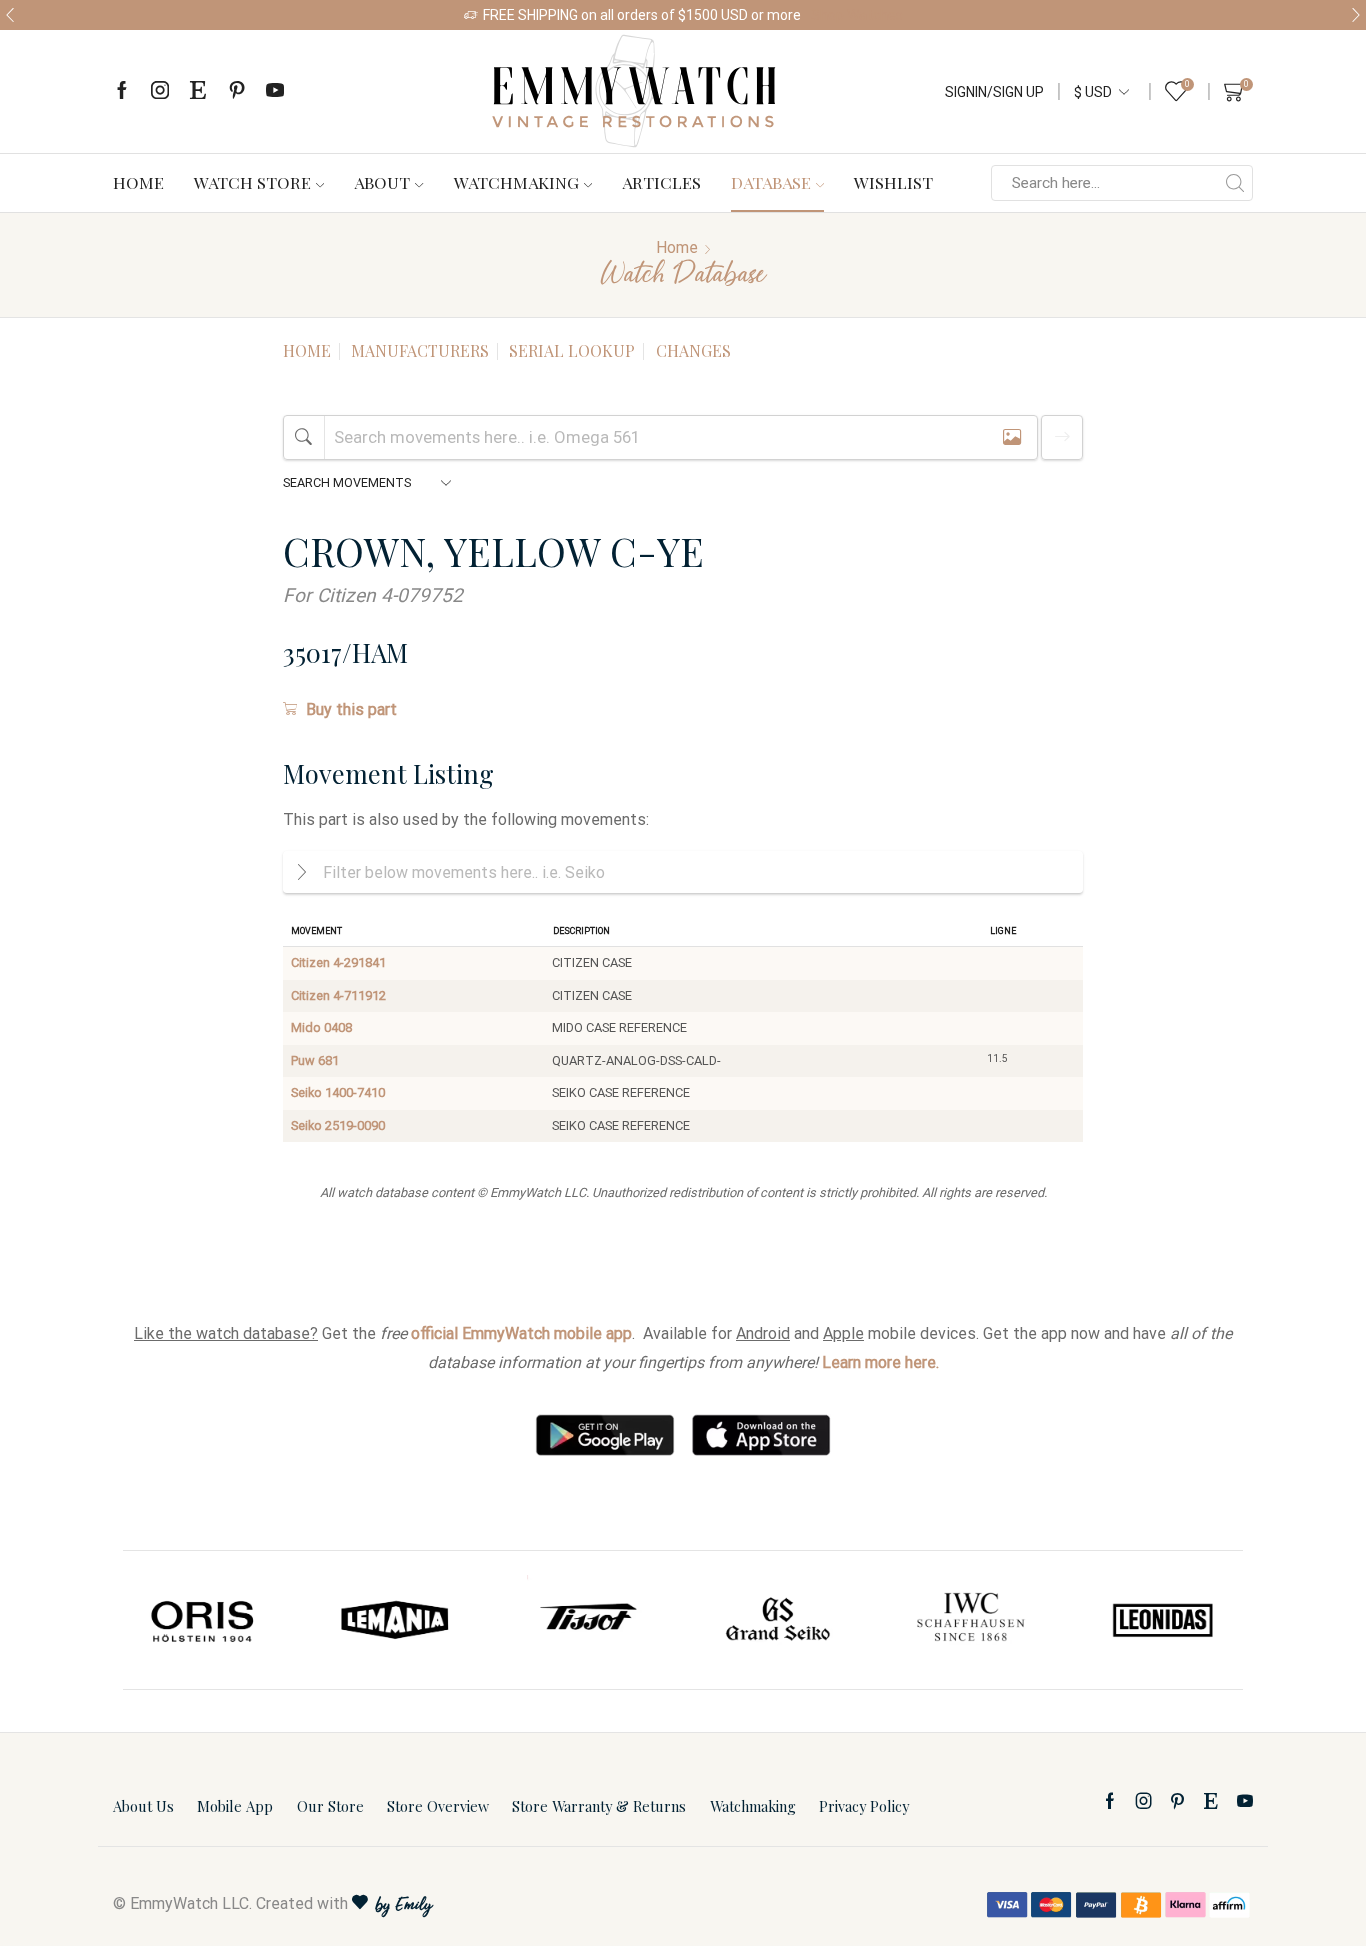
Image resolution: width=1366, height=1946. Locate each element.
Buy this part (351, 709)
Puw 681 (315, 1060)
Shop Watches (857, 15)
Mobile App (235, 1806)
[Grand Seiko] (779, 1620)
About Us (143, 1806)
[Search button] (1235, 183)
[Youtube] (275, 91)
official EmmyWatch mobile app (521, 1333)
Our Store (330, 1806)
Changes (693, 350)
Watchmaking (516, 182)
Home (138, 182)
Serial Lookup (572, 350)
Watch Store (252, 182)
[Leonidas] (1162, 1620)
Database (771, 182)
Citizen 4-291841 (338, 962)
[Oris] (204, 1620)
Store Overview (438, 1806)
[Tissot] (587, 1620)
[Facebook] (122, 91)
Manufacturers (420, 350)
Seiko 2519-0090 (338, 1125)
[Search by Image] (1012, 437)
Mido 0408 (321, 1027)
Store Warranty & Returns (599, 1806)
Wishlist (893, 182)
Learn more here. (880, 1362)
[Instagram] (160, 91)
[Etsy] (198, 91)
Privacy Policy (864, 1806)
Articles (661, 182)
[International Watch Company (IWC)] (971, 1620)
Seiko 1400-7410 (338, 1092)
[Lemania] (396, 1620)
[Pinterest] (237, 91)
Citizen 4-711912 (338, 995)
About (382, 182)
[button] (10, 15)
